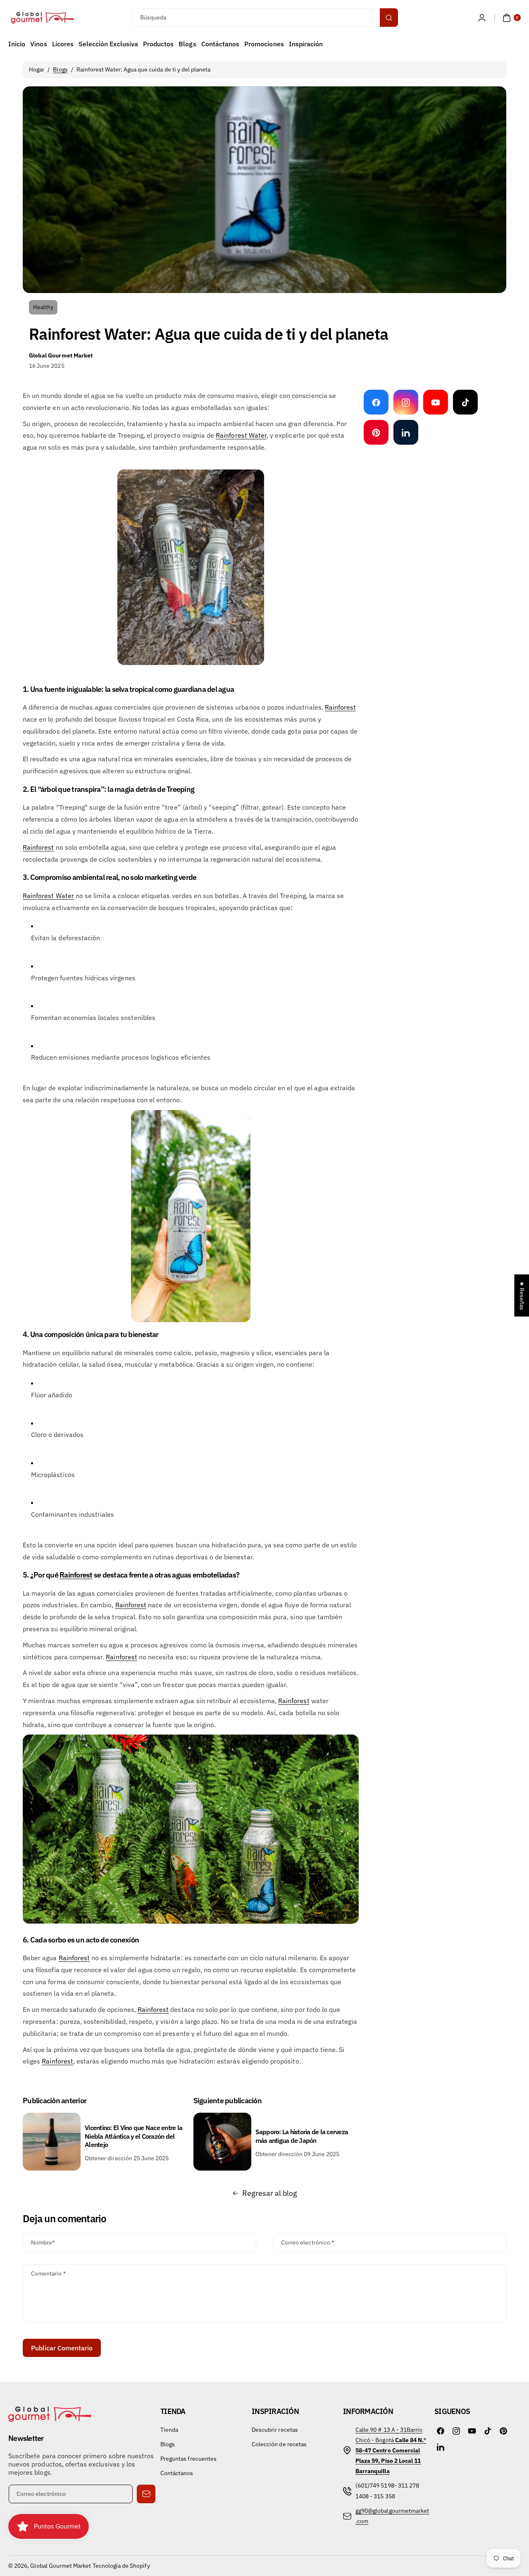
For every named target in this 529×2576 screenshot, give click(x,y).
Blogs (60, 69)
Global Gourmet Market (61, 2566)
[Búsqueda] (389, 18)
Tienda (169, 2430)
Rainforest (341, 707)
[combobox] (264, 18)
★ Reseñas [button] (522, 1295)
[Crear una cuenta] (482, 18)
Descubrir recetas (275, 2430)
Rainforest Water (48, 896)
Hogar (37, 69)
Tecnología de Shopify (121, 2566)
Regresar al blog (270, 2193)
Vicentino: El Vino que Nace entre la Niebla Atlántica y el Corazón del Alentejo (133, 2136)
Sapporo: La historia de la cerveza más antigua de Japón (302, 2136)
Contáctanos (177, 2473)
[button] (511, 18)
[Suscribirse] (146, 2494)
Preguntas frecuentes (188, 2459)
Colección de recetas (279, 2444)
